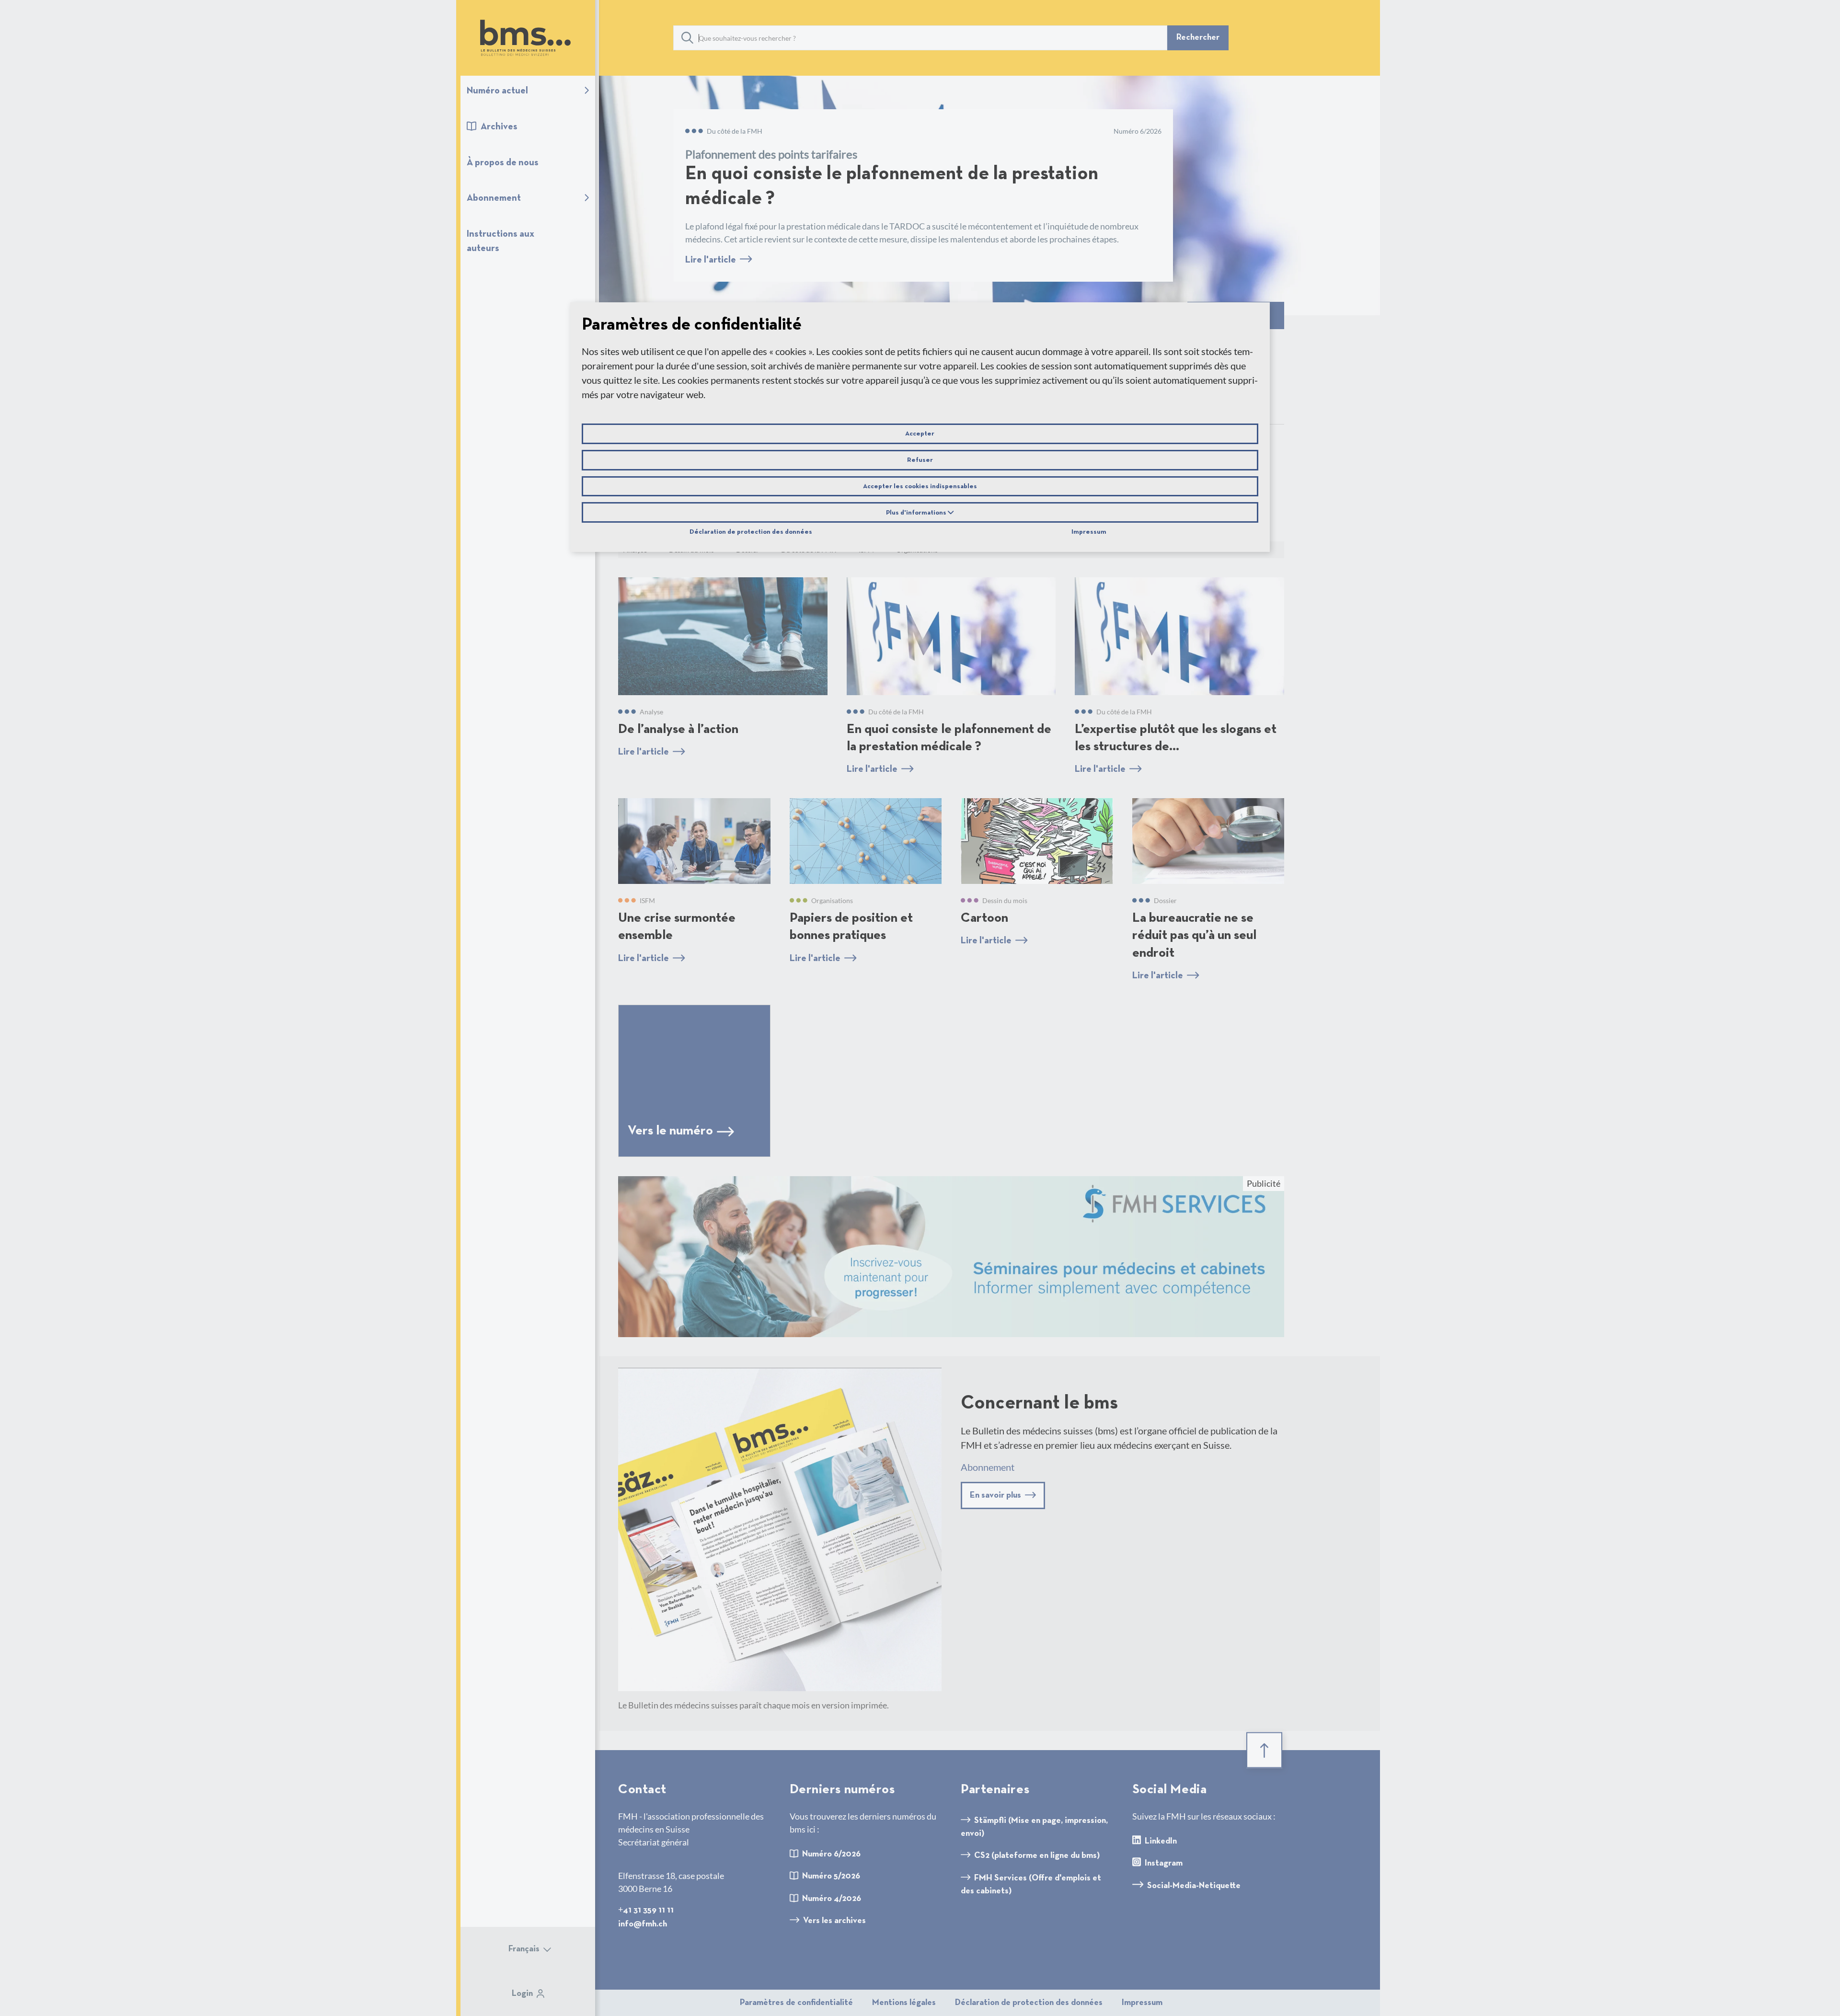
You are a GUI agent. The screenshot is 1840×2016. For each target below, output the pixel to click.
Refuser (920, 460)
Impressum (1089, 532)
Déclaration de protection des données (751, 532)
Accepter (920, 434)
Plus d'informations (917, 513)
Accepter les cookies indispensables (920, 486)
